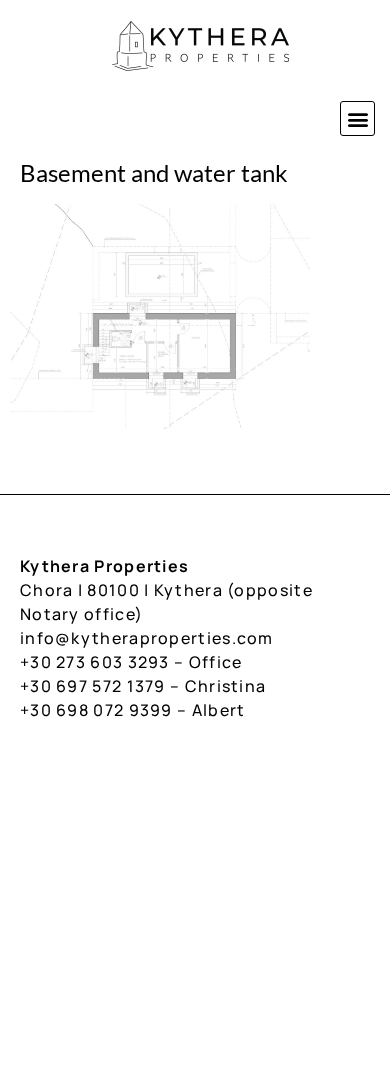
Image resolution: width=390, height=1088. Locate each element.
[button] (357, 118)
